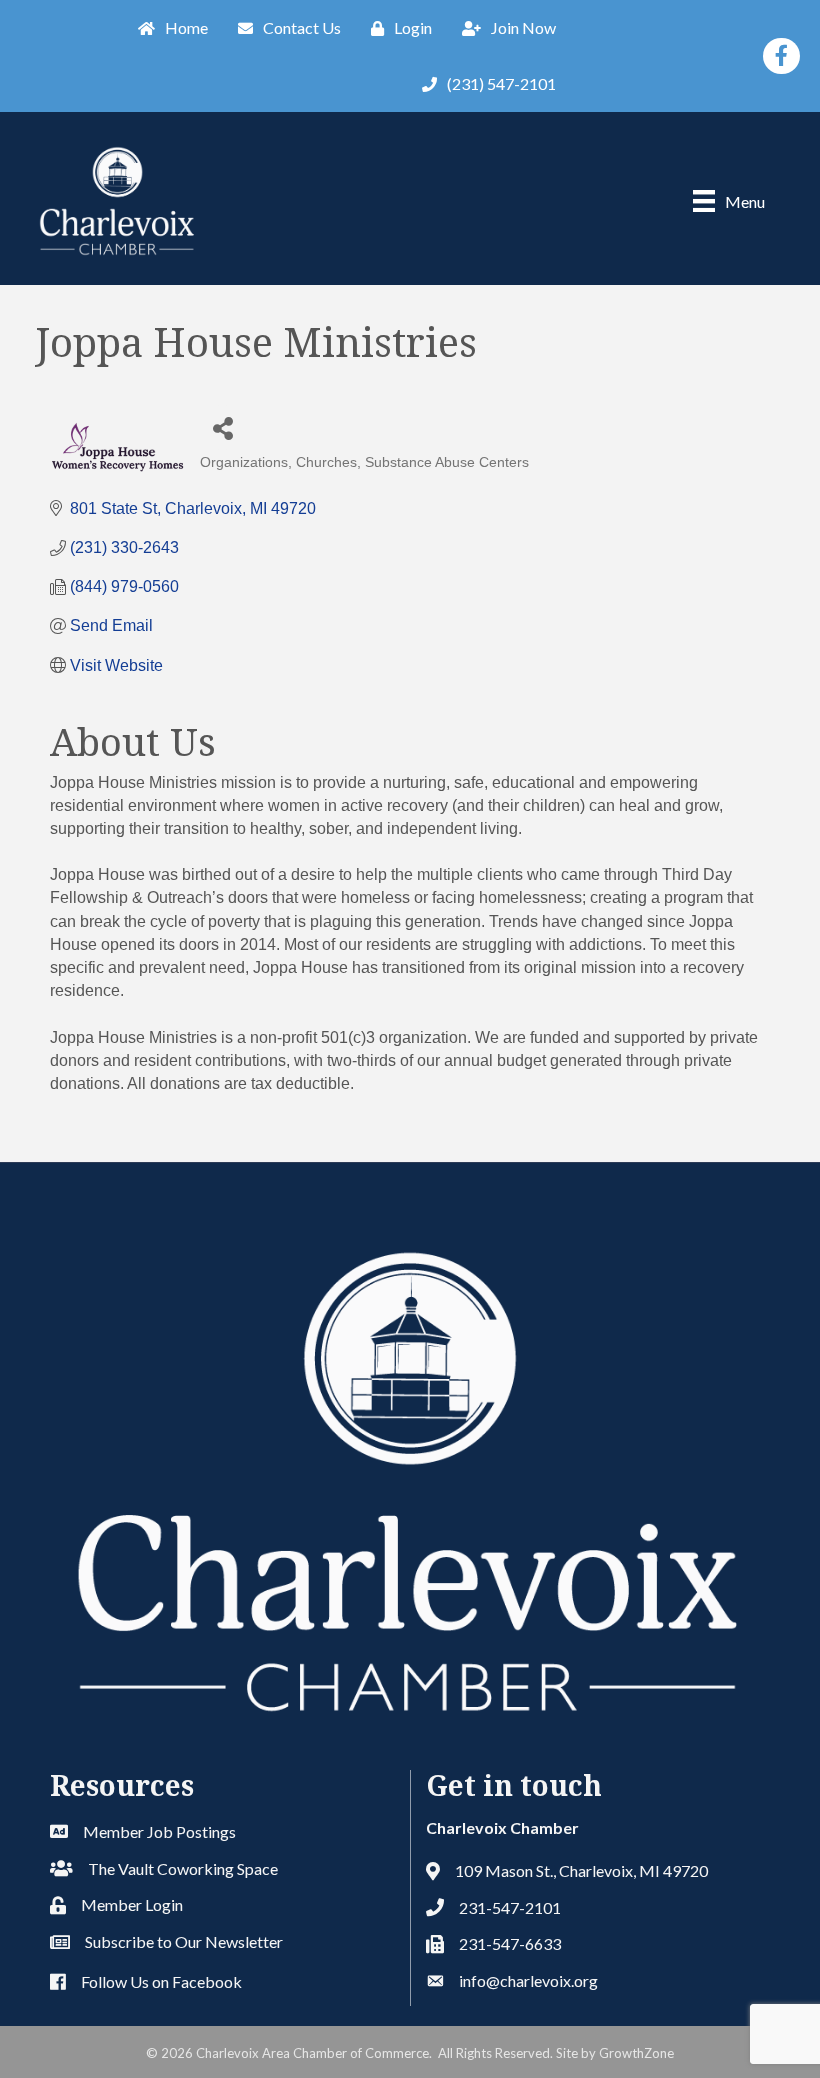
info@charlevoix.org (528, 1980)
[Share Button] (222, 427)
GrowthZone (636, 2053)
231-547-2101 (510, 1907)
